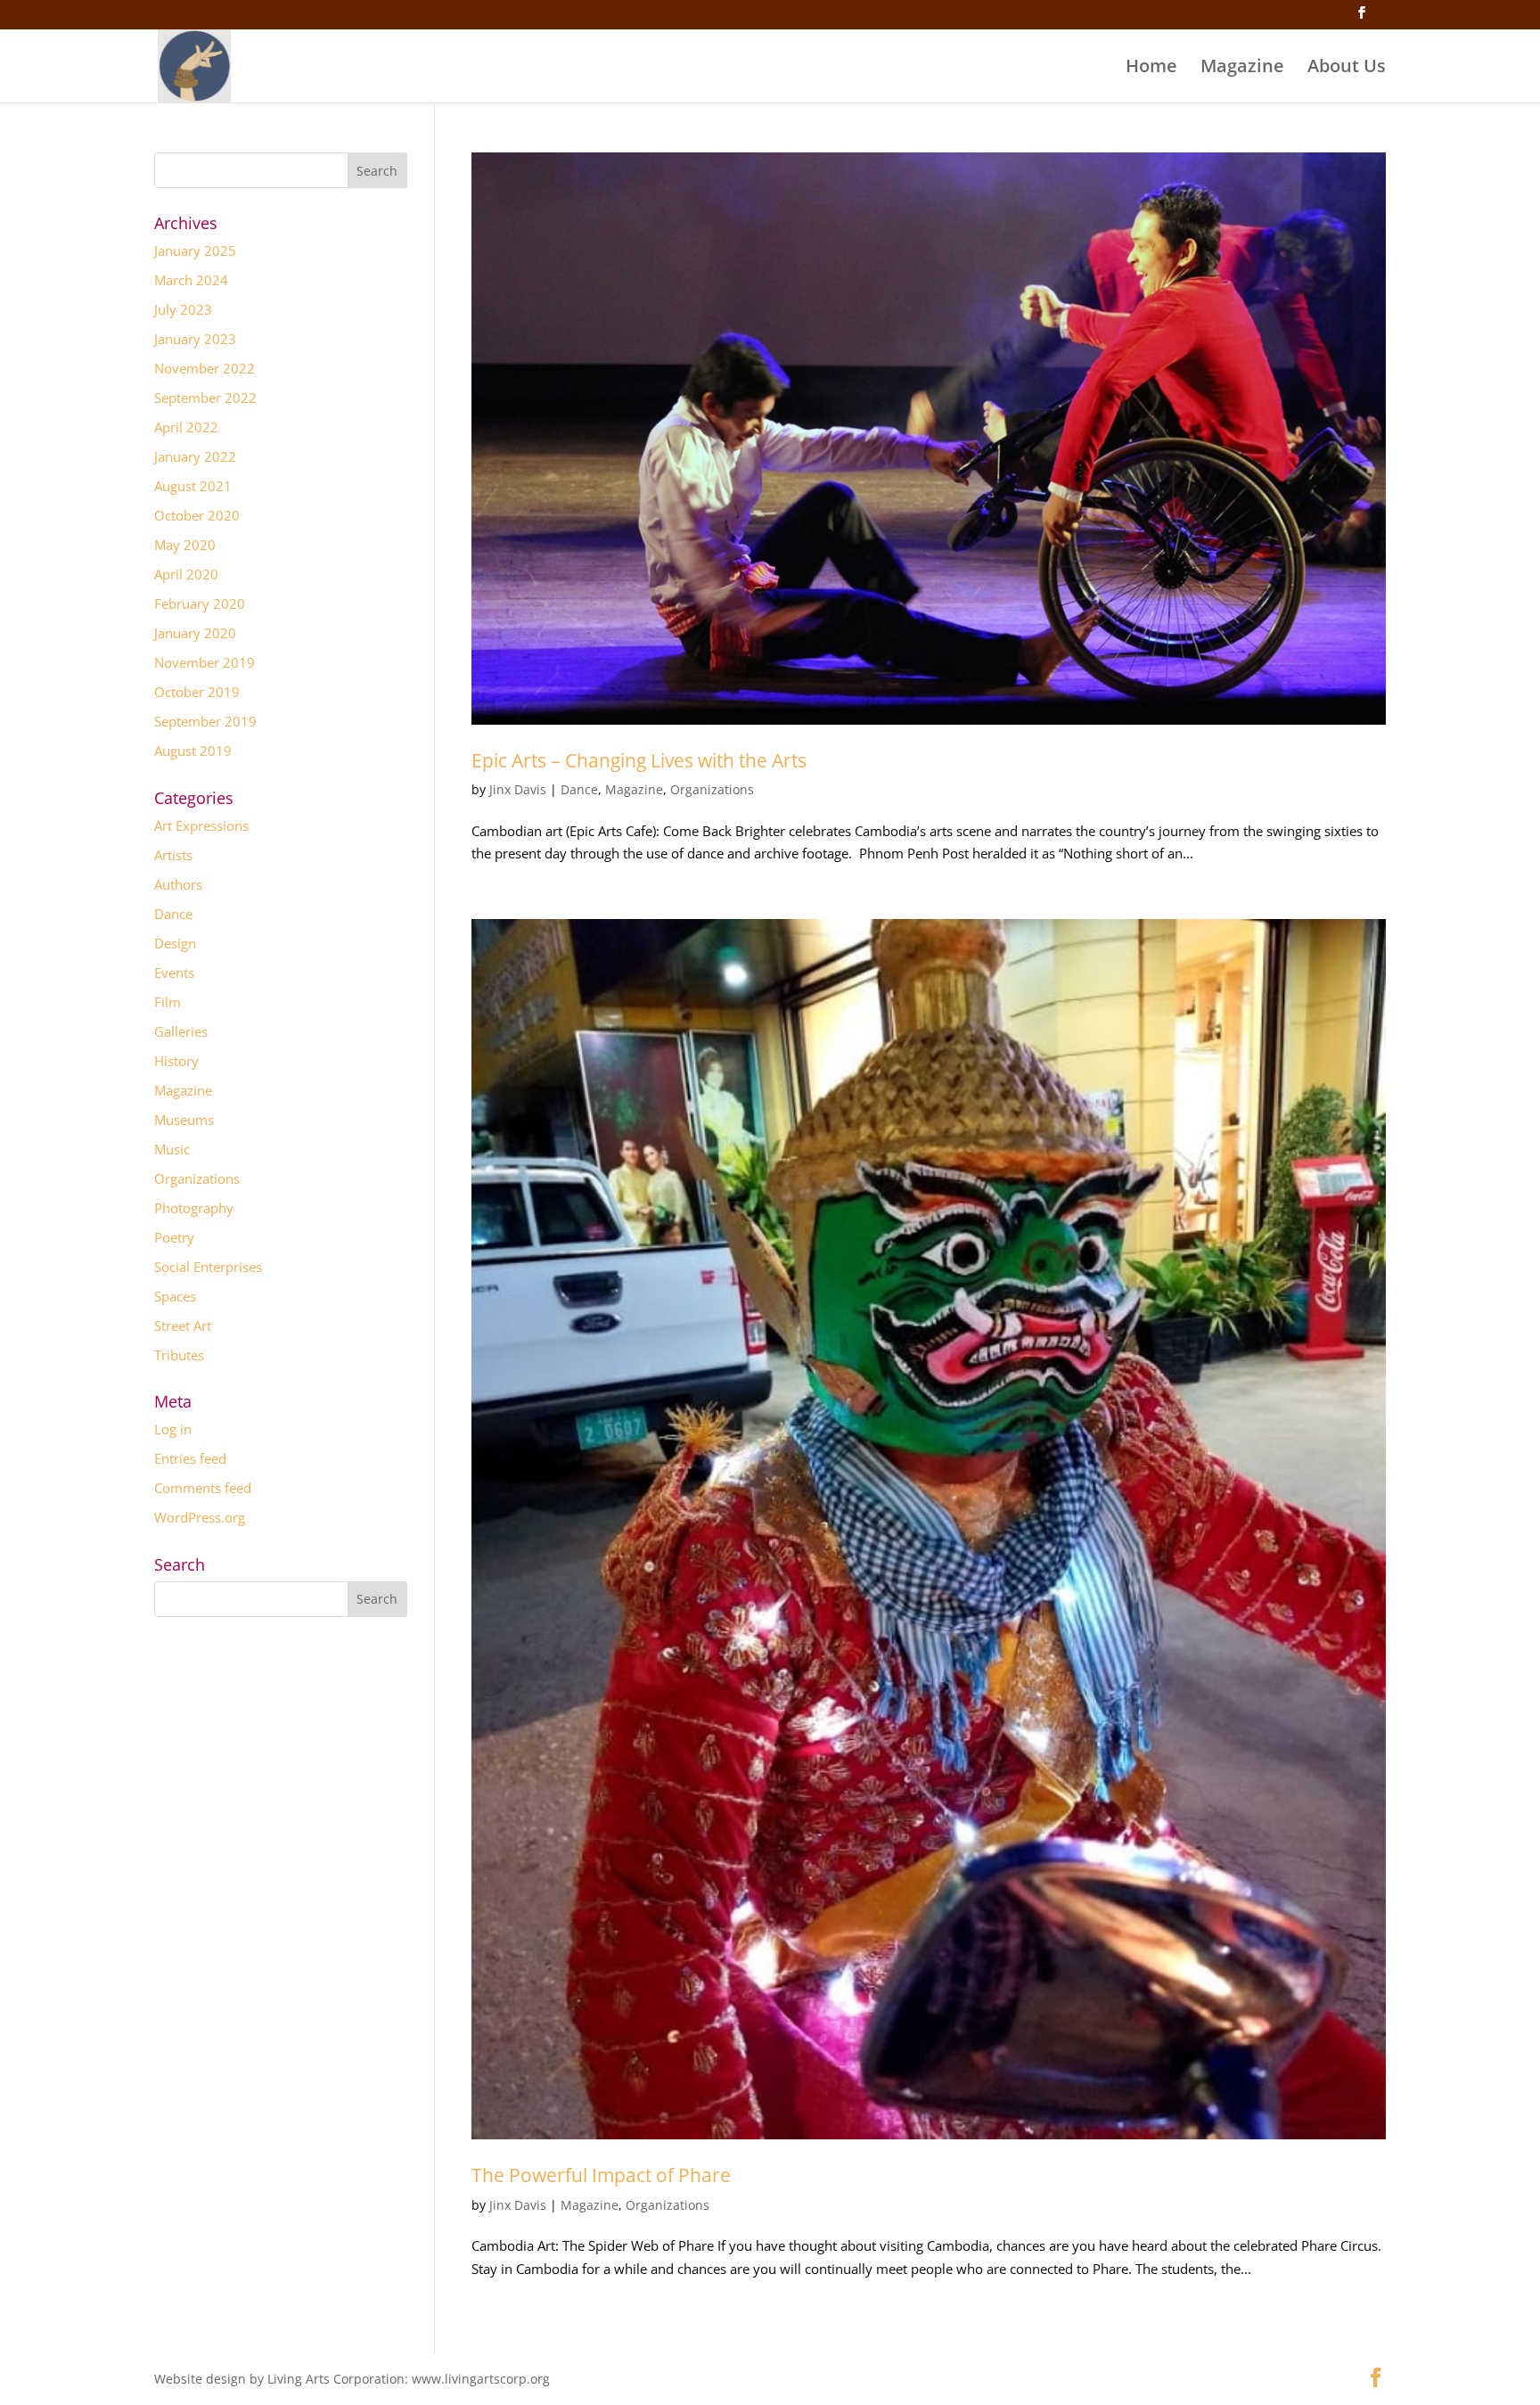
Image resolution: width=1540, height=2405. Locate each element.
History (176, 1061)
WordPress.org (200, 1517)
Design (175, 943)
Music (172, 1149)
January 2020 (195, 633)
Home (1151, 69)
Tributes (179, 1355)
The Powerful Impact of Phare (601, 2175)
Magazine (1242, 69)
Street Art (183, 1326)
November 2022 (205, 368)
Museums (184, 1120)
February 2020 (200, 603)
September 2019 (205, 721)
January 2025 (195, 250)
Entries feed (190, 1458)
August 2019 (193, 751)
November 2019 (205, 662)
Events (174, 973)
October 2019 (197, 692)
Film (168, 1002)
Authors (178, 884)
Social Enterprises (208, 1267)
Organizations (712, 789)
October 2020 (197, 515)
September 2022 (205, 398)
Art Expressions (201, 825)
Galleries (181, 1031)
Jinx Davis (518, 789)
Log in (173, 1429)
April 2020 (186, 574)
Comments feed (203, 1488)
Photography (194, 1208)
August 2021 (193, 486)
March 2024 (191, 280)
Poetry (174, 1237)
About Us (1347, 69)
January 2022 (195, 456)
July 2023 (183, 309)
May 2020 (185, 545)
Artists (173, 855)
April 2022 (186, 427)
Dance (579, 789)
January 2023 (195, 339)
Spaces (175, 1296)
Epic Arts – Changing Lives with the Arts (639, 760)
